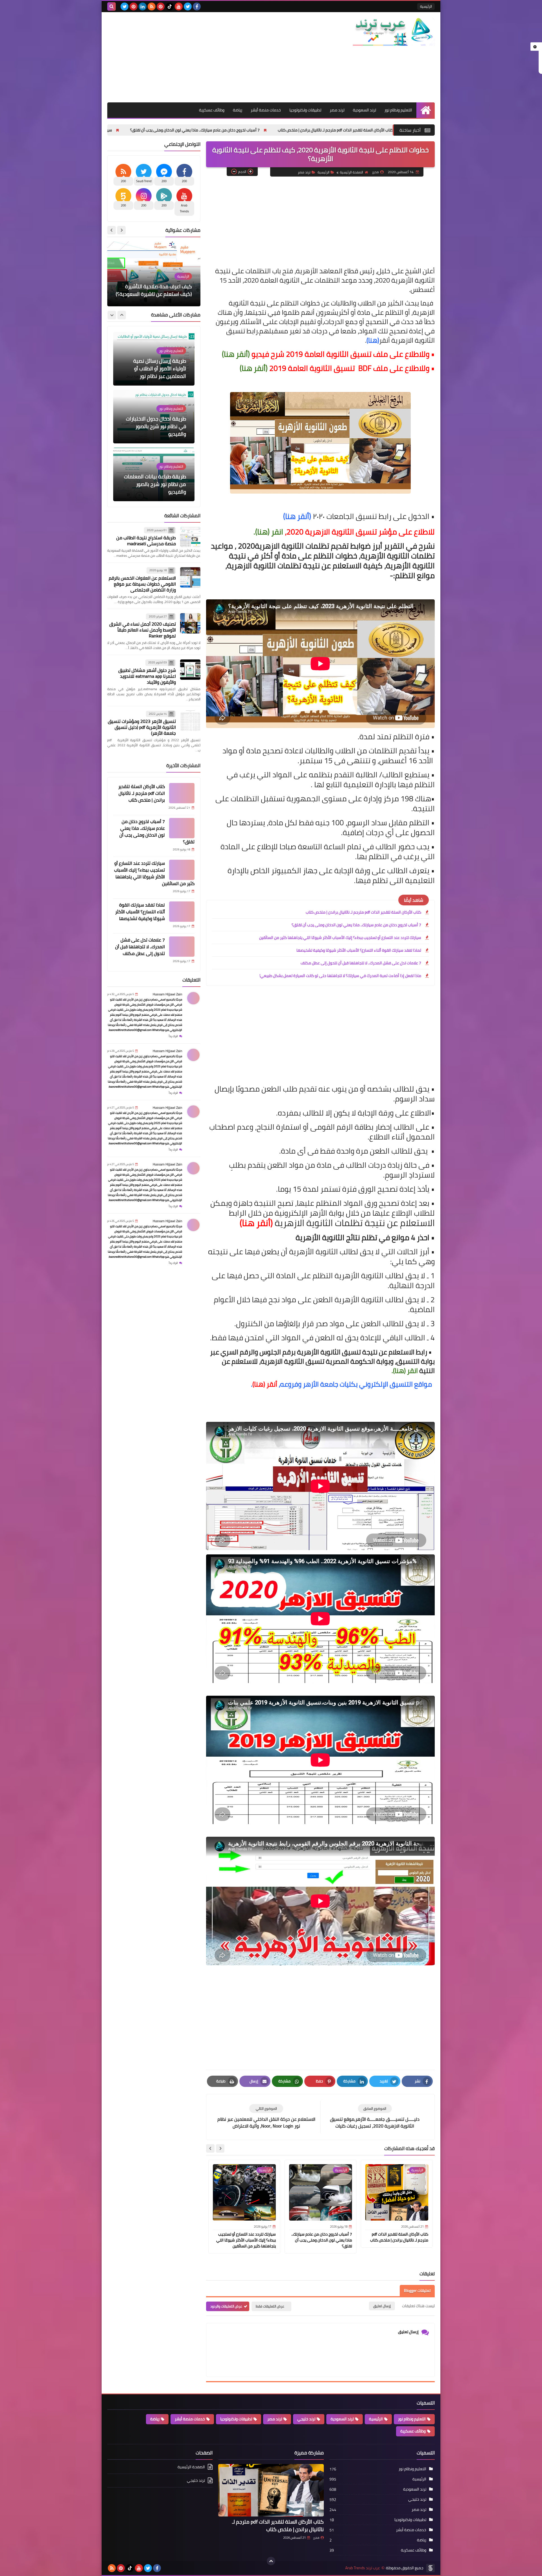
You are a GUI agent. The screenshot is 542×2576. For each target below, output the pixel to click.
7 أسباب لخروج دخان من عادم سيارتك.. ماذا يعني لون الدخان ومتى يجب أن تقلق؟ (281, 130)
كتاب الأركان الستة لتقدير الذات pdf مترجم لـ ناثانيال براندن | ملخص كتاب (363, 912)
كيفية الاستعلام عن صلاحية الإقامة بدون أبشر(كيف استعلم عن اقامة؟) (155, 290)
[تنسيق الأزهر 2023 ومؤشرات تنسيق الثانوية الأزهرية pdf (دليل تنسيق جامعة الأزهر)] (190, 721)
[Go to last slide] (220, 2148)
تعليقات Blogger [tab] (417, 2291)
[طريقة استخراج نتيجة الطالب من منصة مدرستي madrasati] (190, 537)
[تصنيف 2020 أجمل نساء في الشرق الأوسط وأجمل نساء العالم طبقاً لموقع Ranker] (190, 623)
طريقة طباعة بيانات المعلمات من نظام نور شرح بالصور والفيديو (155, 369)
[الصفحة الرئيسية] (426, 110)
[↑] (271, 2561)
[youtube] (179, 6)
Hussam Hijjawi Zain (167, 994)
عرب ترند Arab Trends (363, 2568)
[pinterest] (161, 6)
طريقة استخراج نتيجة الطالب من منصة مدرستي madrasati (146, 541)
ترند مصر (337, 110)
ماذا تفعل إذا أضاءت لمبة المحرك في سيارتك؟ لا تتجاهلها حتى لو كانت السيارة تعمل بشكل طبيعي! (340, 976)
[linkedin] (143, 6)
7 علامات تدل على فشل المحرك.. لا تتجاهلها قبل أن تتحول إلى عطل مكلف (361, 963)
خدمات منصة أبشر (266, 110)
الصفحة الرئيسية (351, 172)
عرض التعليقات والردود (226, 2306)
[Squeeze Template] (430, 2568)
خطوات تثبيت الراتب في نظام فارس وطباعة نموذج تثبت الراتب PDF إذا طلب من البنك (156, 426)
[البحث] (112, 6)
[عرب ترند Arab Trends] (394, 32)
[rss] (152, 6)
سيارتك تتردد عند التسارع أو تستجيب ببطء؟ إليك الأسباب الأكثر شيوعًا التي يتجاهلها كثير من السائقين (117, 130)
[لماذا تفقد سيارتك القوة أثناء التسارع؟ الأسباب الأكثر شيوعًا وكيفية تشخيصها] (182, 912)
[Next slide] (210, 2148)
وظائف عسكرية (212, 110)
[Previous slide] (121, 230)
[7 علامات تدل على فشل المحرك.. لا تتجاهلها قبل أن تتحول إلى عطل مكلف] (182, 947)
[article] (266, 2117)
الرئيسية (426, 6)
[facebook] (197, 6)
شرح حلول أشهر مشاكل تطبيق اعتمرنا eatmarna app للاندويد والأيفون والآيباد (147, 676)
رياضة (238, 110)
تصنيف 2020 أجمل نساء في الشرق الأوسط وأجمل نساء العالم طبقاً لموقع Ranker (143, 630)
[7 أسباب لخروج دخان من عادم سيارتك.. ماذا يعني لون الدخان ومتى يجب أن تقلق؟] (182, 828)
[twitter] (188, 6)
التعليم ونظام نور (398, 110)
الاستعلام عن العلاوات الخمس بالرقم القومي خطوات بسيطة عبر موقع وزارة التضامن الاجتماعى (142, 584)
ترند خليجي (306, 2419)
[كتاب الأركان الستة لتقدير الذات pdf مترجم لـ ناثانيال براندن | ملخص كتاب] (182, 793)
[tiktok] (170, 6)
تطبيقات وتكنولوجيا (305, 110)
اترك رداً (173, 1036)
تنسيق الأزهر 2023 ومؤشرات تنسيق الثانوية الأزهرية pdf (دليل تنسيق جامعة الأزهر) (142, 727)
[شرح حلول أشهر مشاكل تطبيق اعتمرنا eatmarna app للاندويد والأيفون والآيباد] (190, 670)
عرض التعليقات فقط (270, 2306)
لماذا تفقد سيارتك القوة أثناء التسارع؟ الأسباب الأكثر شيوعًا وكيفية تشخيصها (359, 950)
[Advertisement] (210, 57)
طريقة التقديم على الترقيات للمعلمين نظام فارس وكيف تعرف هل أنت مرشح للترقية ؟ (155, 484)
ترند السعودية (364, 110)
